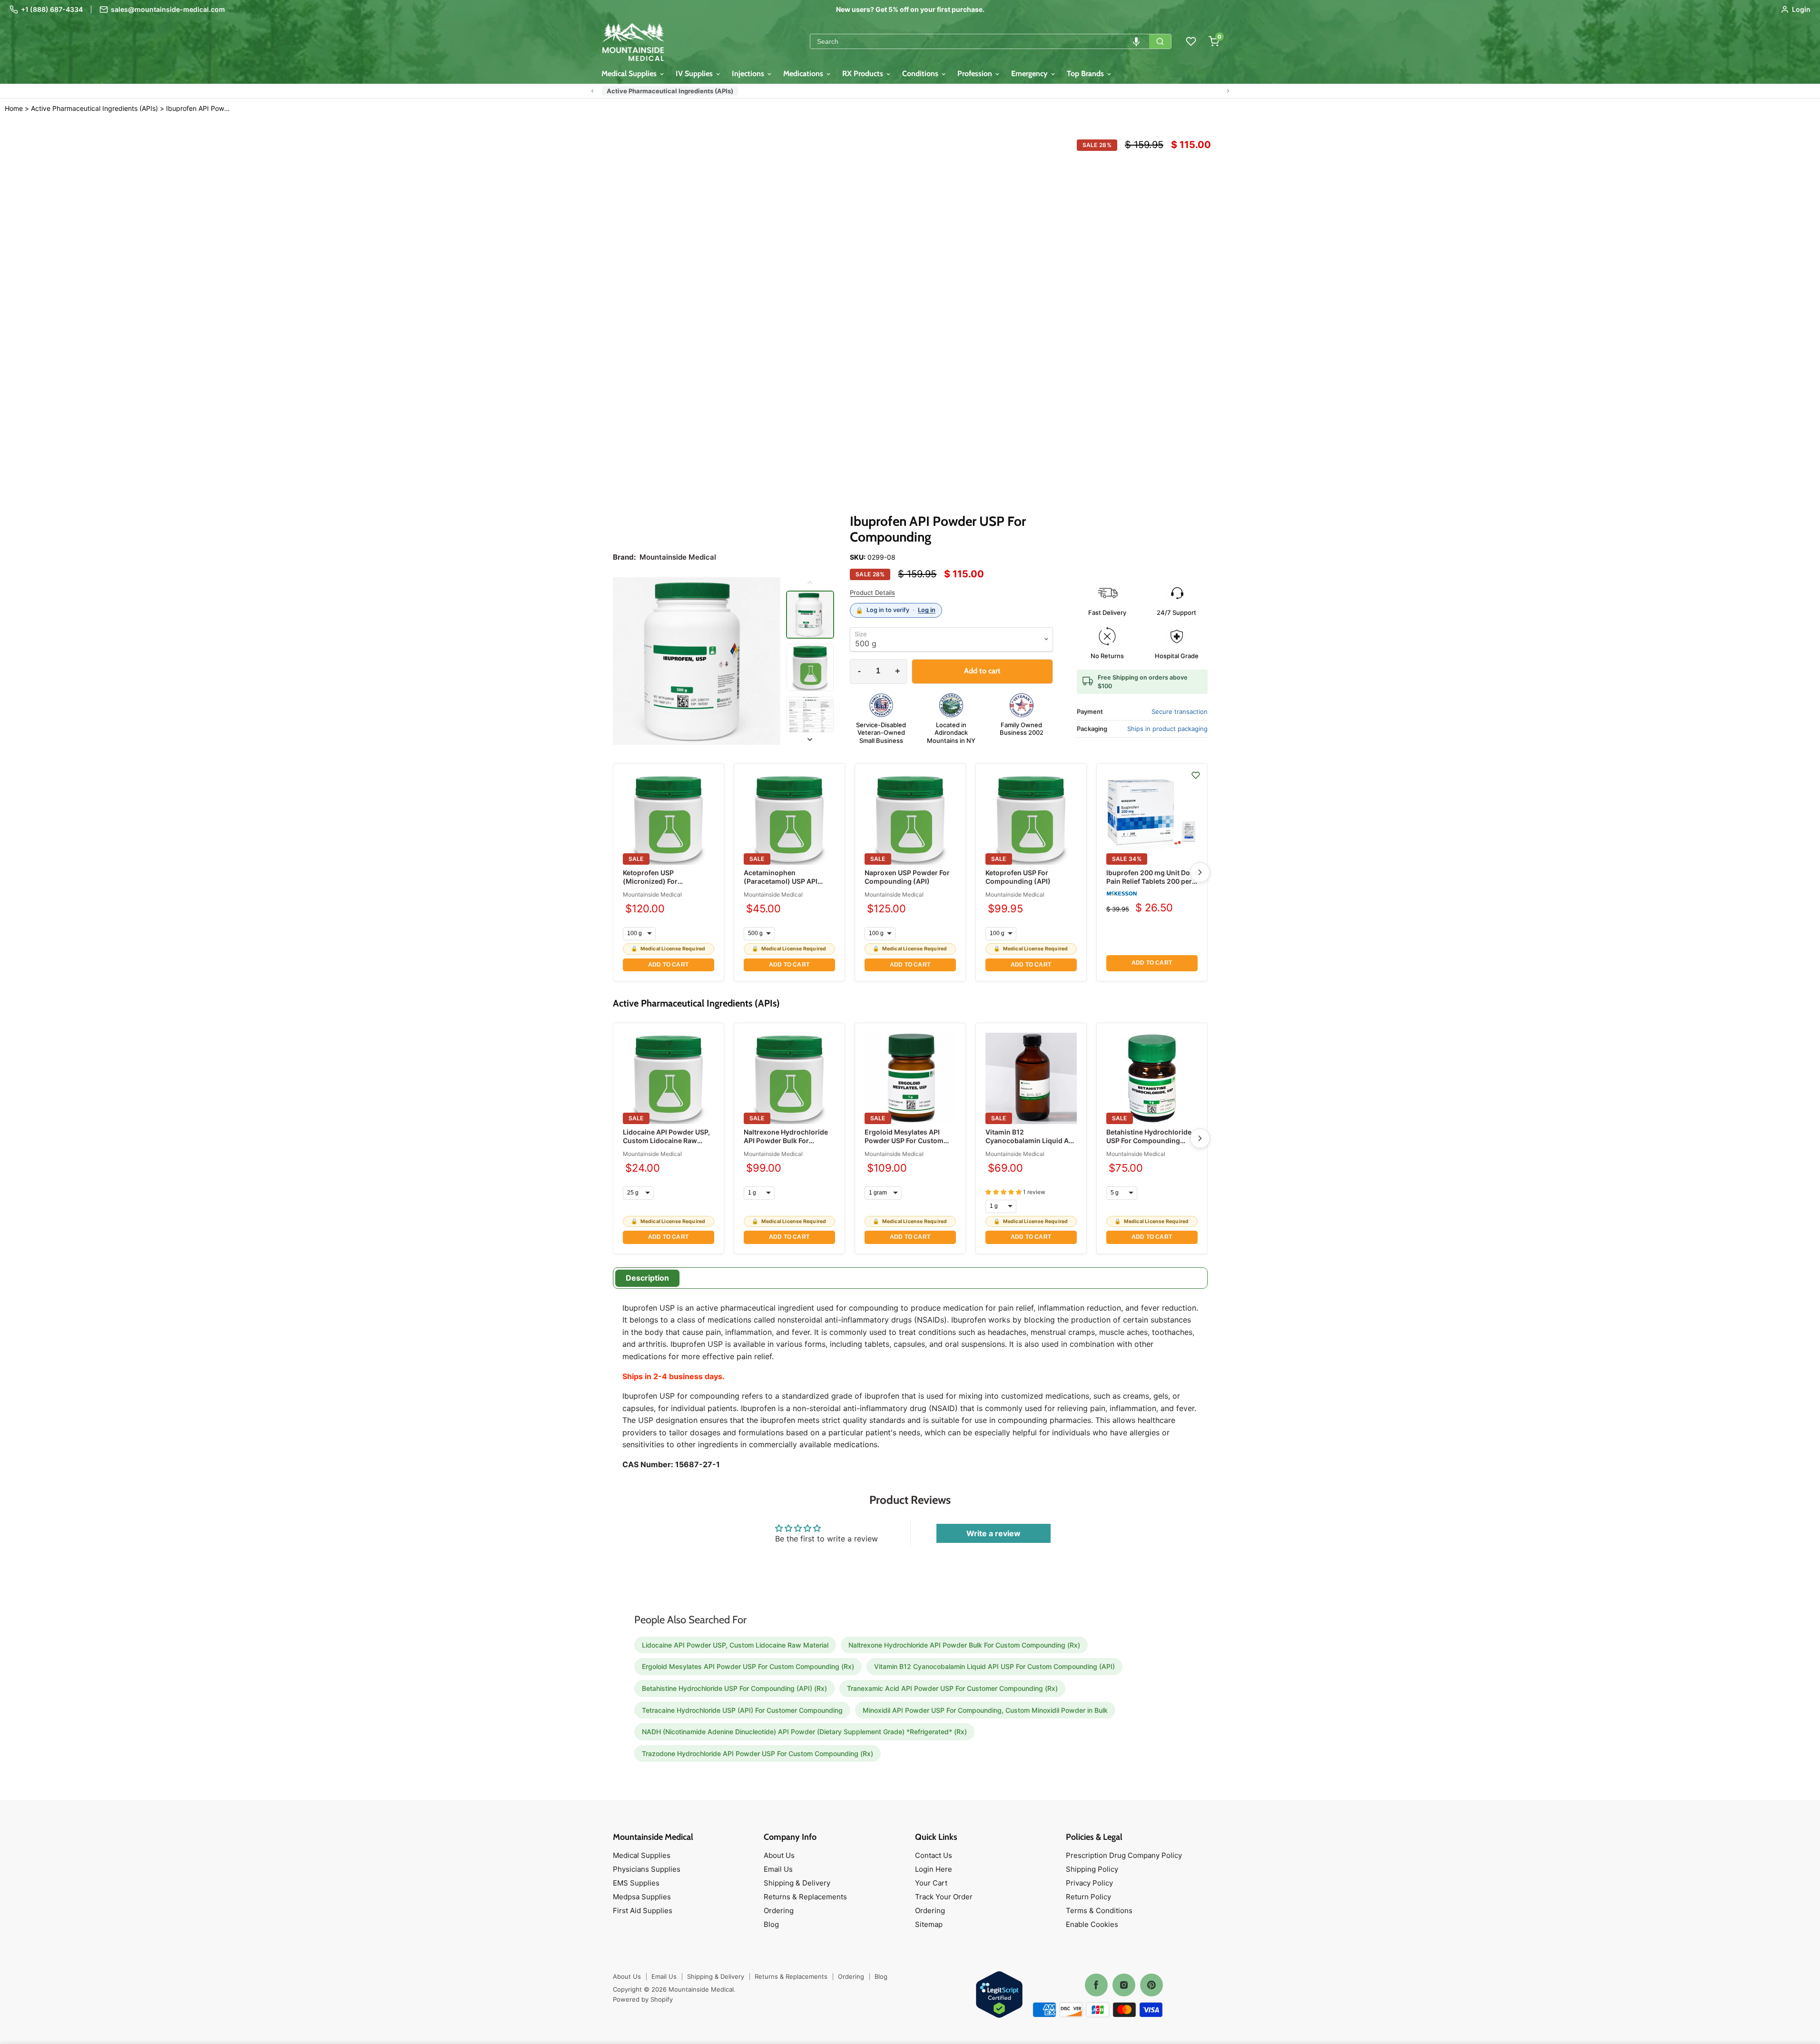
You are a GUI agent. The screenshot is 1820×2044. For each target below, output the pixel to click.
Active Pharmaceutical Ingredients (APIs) (670, 91)
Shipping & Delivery (797, 1883)
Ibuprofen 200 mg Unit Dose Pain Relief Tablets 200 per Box (1152, 881)
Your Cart (931, 1883)
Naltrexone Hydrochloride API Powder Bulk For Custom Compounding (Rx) (788, 1140)
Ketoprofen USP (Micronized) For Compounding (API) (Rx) (663, 881)
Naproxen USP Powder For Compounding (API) (907, 877)
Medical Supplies (630, 74)
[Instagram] (1124, 1985)
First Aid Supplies (643, 1911)
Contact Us (934, 1855)
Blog (771, 1924)
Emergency (1030, 74)
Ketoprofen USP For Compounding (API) (1018, 877)
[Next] (1200, 872)
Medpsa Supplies (642, 1897)
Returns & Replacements (805, 1897)
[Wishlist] (1191, 41)
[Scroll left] (592, 91)
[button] (1136, 41)
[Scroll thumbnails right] (810, 740)
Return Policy (1088, 1897)
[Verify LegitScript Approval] (999, 1995)
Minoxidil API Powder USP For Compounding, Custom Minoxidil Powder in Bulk (985, 1710)
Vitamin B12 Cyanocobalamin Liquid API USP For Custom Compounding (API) (1030, 1145)
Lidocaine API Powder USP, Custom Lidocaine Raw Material (666, 1140)
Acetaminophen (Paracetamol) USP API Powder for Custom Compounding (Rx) (781, 886)
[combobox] (980, 41)
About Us (779, 1855)
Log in (927, 610)
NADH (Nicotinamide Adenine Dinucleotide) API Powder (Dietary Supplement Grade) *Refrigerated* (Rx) (804, 1732)
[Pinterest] (1151, 1985)
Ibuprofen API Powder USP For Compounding (198, 109)
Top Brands (1086, 74)
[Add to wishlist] (1196, 775)
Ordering (779, 1911)
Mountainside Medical (652, 894)
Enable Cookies (1092, 1924)
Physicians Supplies (647, 1869)
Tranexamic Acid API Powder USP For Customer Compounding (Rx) (952, 1688)
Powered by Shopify (643, 1999)
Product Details (872, 593)
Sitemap (929, 1924)
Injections (749, 74)
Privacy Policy (1089, 1883)
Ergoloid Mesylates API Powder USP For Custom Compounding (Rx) (904, 1140)
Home (14, 108)
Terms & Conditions (1099, 1911)
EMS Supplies (636, 1883)
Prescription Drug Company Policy (1124, 1855)
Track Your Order (944, 1897)
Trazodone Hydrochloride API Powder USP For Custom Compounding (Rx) (758, 1753)
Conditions (921, 74)
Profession (976, 74)
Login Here (934, 1869)
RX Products (864, 74)
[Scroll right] (1228, 91)
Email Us (778, 1869)
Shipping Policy (1092, 1869)
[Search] (1160, 41)
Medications (804, 74)
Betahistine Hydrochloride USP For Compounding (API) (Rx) (1149, 1140)
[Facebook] (1096, 1985)
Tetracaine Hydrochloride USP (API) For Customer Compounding (742, 1710)
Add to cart (668, 965)
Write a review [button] (994, 1533)
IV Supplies (695, 74)
